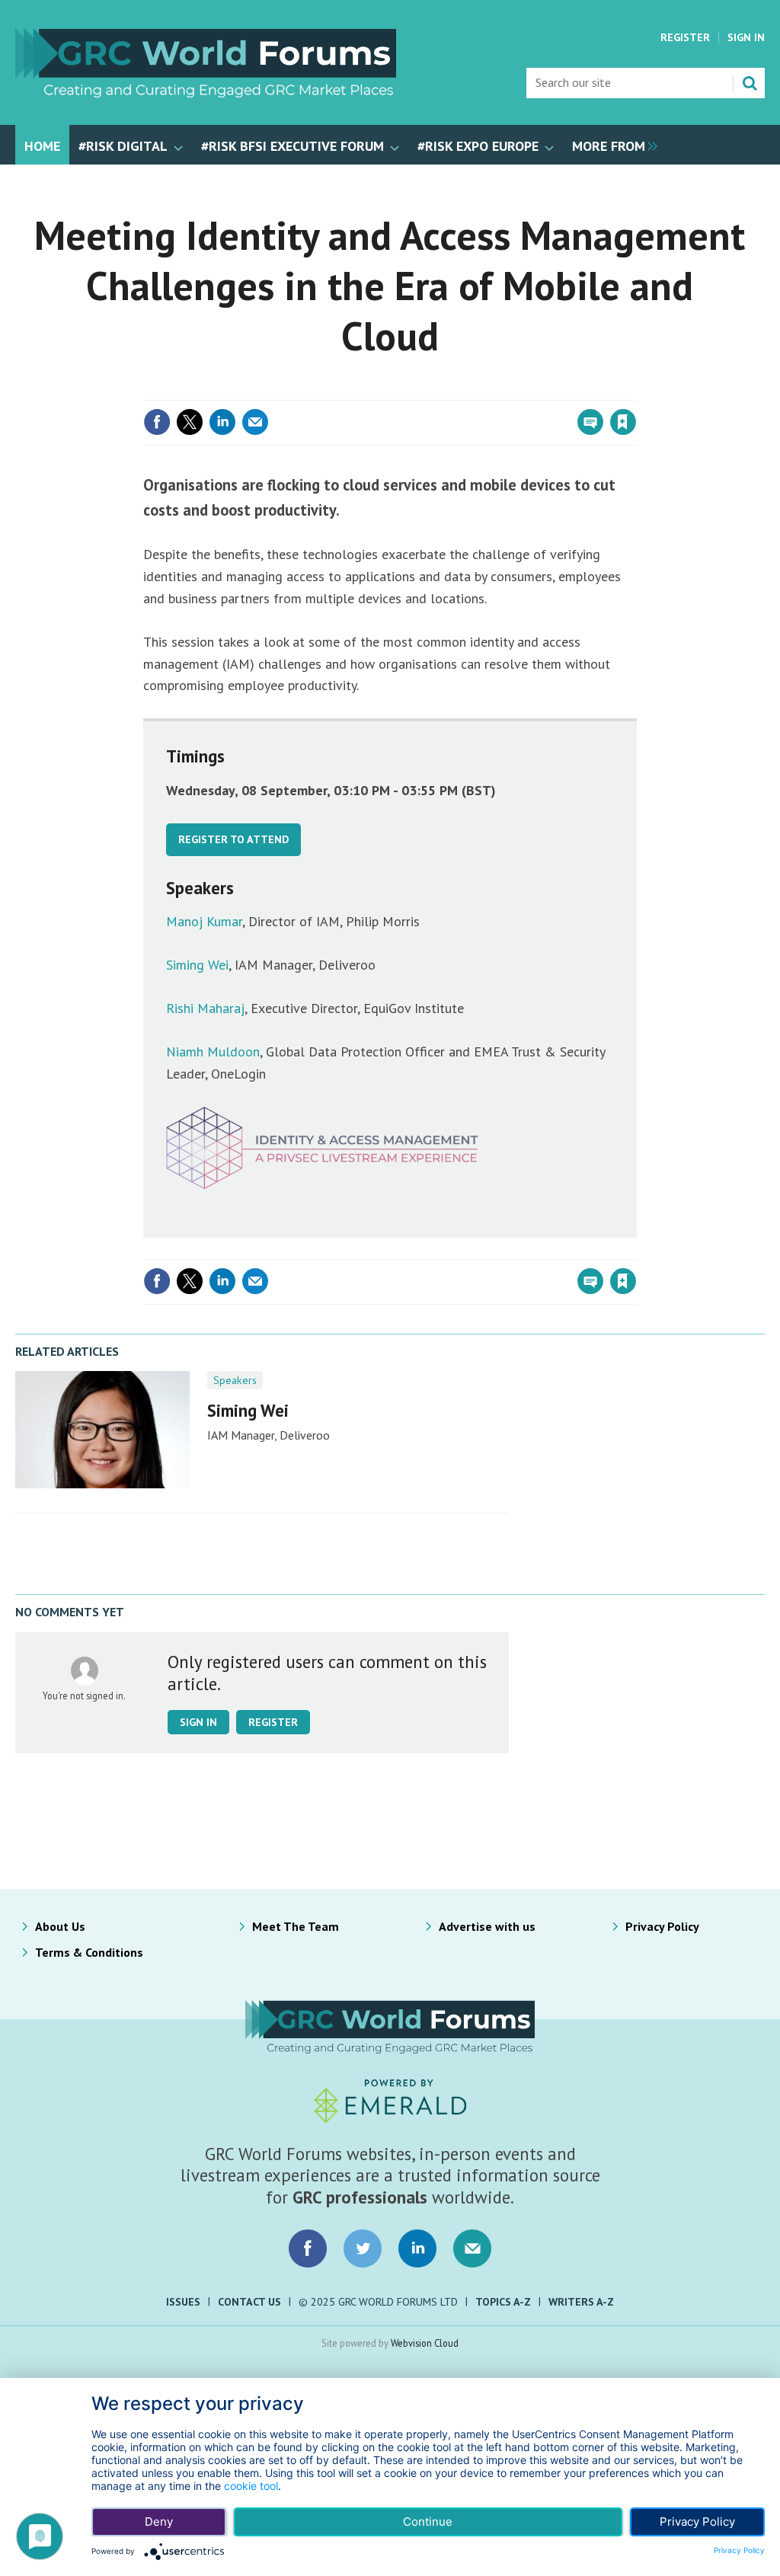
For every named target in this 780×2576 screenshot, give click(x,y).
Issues (183, 2302)
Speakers (235, 1380)
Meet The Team (296, 1926)
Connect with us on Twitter (363, 2248)
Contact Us (249, 2302)
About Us (60, 1926)
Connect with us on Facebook (308, 2248)
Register (685, 37)
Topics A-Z (503, 2302)
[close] (635, 391)
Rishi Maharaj (205, 1008)
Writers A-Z (581, 2302)
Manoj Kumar (204, 921)
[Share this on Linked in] (222, 422)
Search (750, 83)
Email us (472, 2248)
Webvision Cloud (425, 2343)
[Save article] (623, 422)
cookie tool (251, 2486)
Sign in (443, 391)
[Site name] (206, 93)
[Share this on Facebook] (157, 422)
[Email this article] (255, 422)
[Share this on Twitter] (190, 422)
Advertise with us (487, 1926)
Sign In (746, 37)
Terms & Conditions (89, 1952)
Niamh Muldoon (213, 1051)
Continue (428, 2522)
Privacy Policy (662, 1926)
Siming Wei (197, 965)
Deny (159, 2522)
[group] (611, 145)
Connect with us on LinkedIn (417, 2248)
